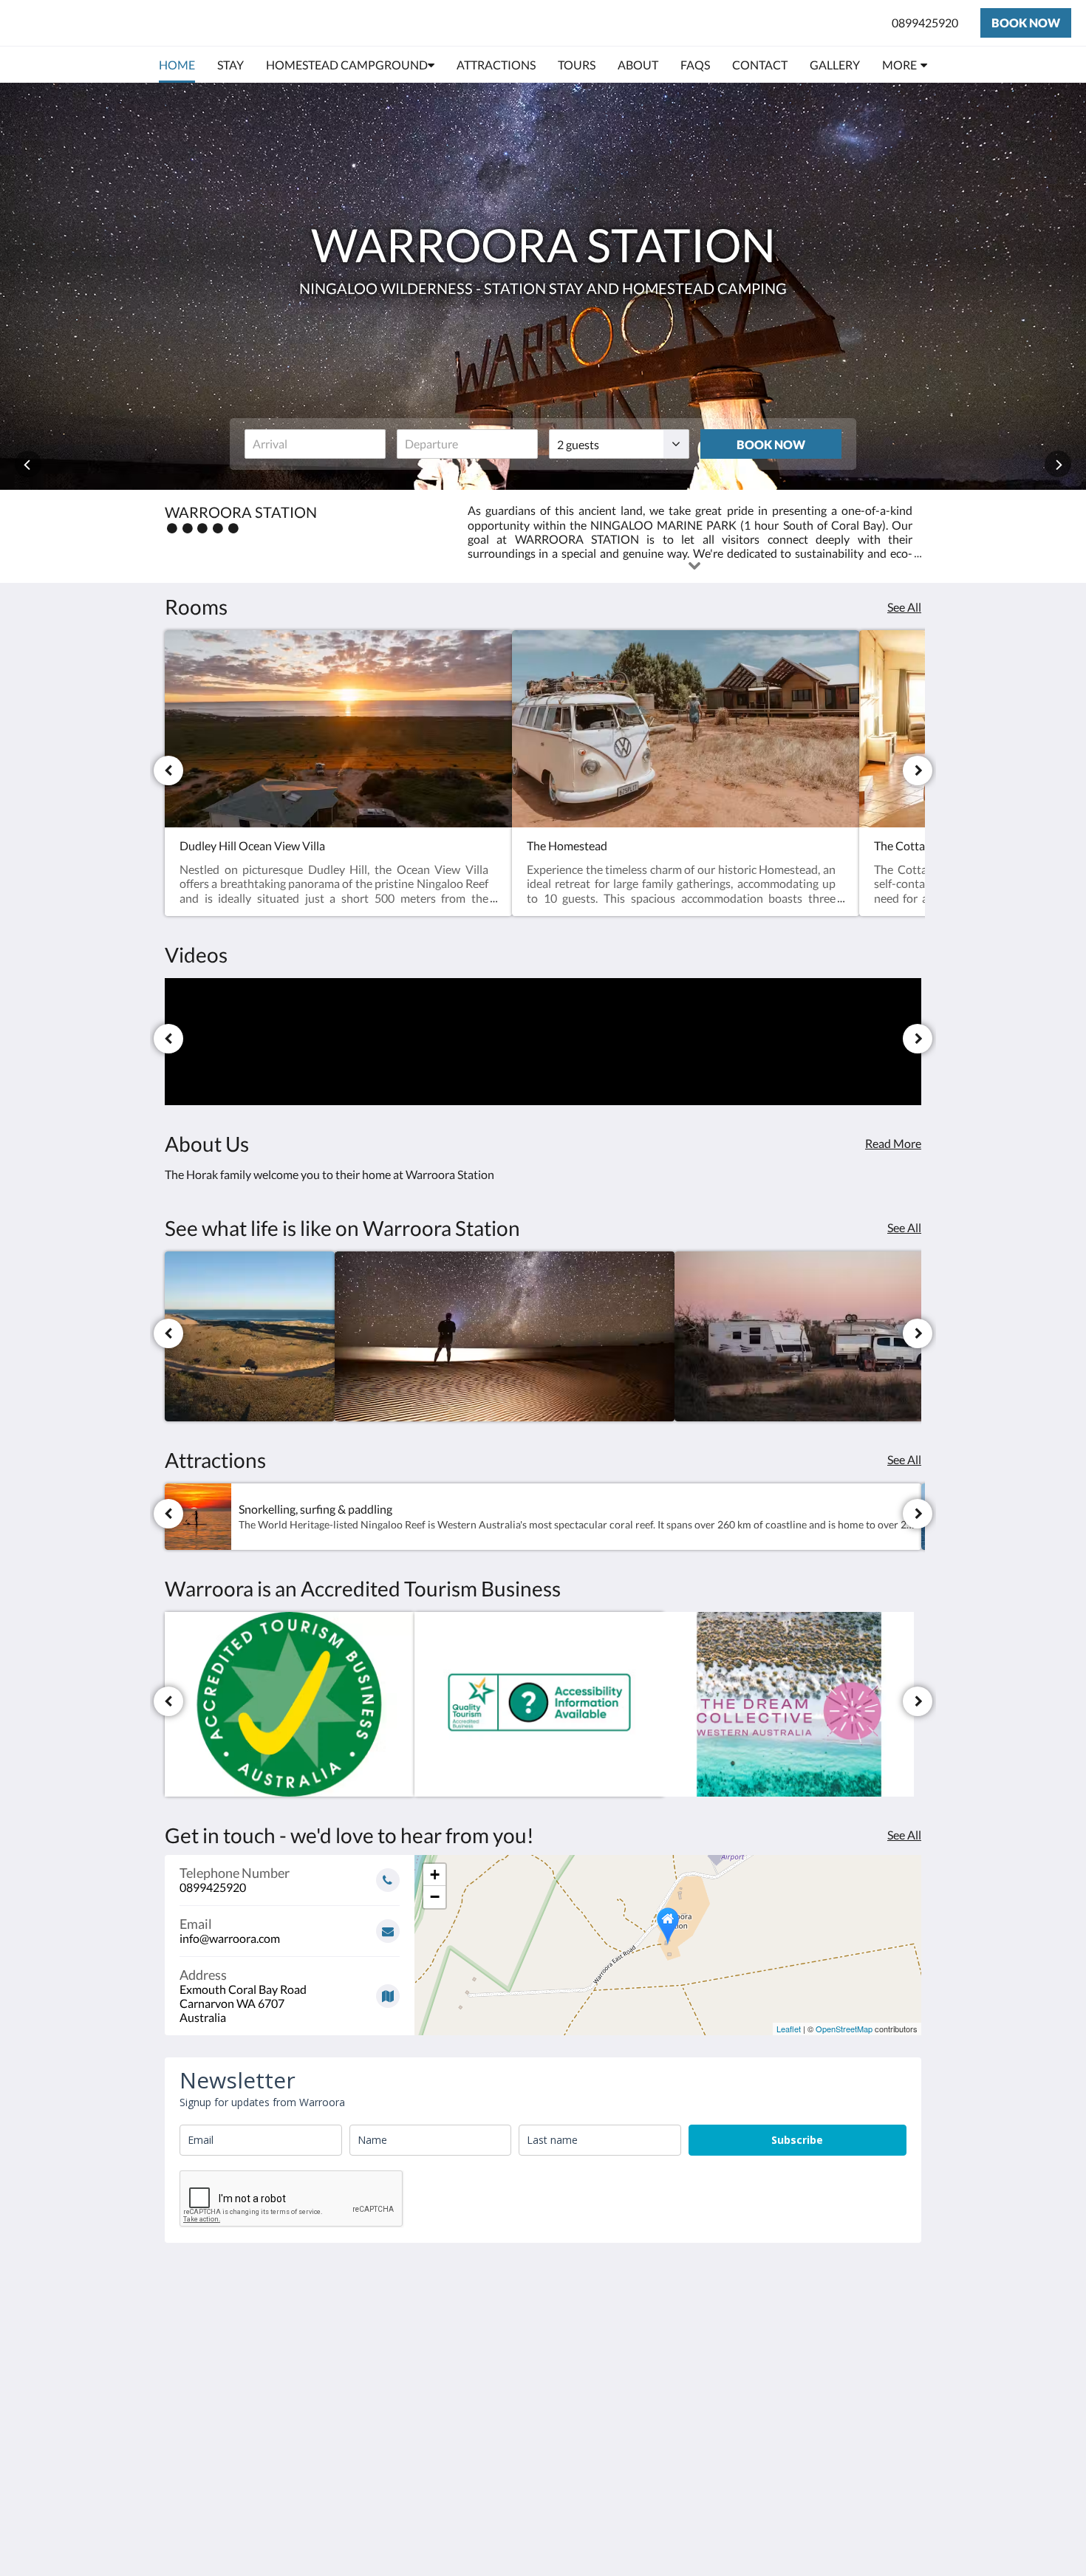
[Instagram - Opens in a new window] (825, 2314)
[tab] (479, 2295)
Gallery (440, 2420)
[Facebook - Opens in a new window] (785, 2314)
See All (904, 607)
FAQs (436, 2432)
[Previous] (168, 771)
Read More (893, 1143)
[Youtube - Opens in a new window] (906, 2314)
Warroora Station (103, 23)
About (438, 2319)
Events (439, 2395)
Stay (433, 2370)
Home (437, 2382)
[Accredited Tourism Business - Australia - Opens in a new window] (290, 1704)
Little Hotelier (884, 2471)
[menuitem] (177, 65)
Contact (443, 2332)
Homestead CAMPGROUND (465, 2351)
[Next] (918, 771)
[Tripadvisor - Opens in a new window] (866, 2314)
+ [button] (435, 1875)
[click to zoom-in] (250, 1336)
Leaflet (789, 2029)
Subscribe (797, 2140)
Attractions (451, 2407)
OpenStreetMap (844, 2029)
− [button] (435, 1897)
